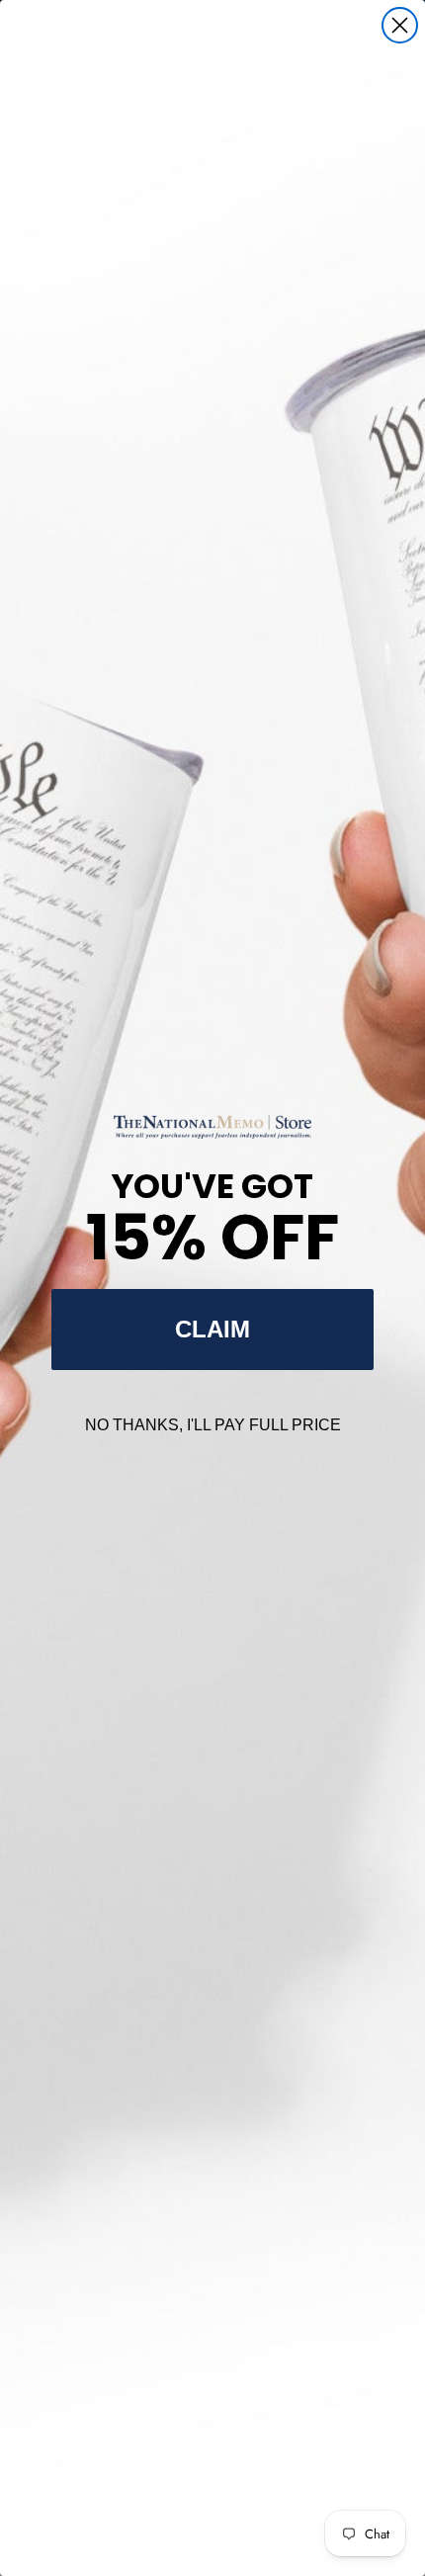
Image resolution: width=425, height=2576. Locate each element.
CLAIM (212, 1329)
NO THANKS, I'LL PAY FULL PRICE (213, 1425)
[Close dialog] (400, 25)
